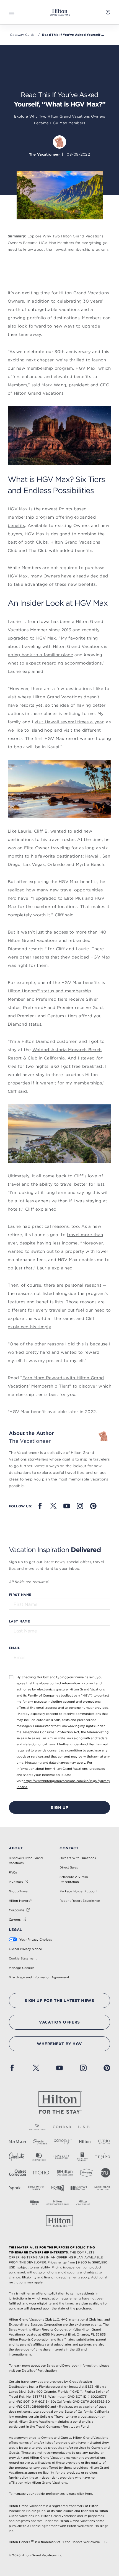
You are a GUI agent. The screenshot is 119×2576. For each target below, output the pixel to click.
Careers (15, 1920)
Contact (69, 1848)
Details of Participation (39, 2370)
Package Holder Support (78, 1891)
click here (85, 2494)
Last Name (19, 1621)
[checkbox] (11, 1677)
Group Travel (19, 1891)
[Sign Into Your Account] (108, 12)
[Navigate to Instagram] (80, 1506)
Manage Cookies (22, 1968)
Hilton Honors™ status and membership (50, 991)
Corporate (17, 1910)
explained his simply (29, 1327)
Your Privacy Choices (36, 1939)
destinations (70, 856)
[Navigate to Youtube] (67, 1506)
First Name (20, 1594)
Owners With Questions (78, 1858)
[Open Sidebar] (12, 12)
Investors (16, 1882)
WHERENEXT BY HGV (59, 2044)
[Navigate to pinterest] (93, 1506)
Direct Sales (69, 1867)
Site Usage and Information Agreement (39, 1977)
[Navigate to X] (53, 1506)
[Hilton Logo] (59, 2103)
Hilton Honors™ (20, 1901)
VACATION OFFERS (59, 2022)
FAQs (13, 1872)
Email (14, 1648)
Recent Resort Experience (80, 1901)
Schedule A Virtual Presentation (74, 1879)
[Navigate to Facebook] (40, 1506)
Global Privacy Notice (26, 1949)
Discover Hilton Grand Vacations (26, 1860)
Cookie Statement (23, 1958)
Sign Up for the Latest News (59, 2001)
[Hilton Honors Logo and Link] (59, 2221)
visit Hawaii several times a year (69, 722)
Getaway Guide (22, 35)
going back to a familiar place (40, 655)
